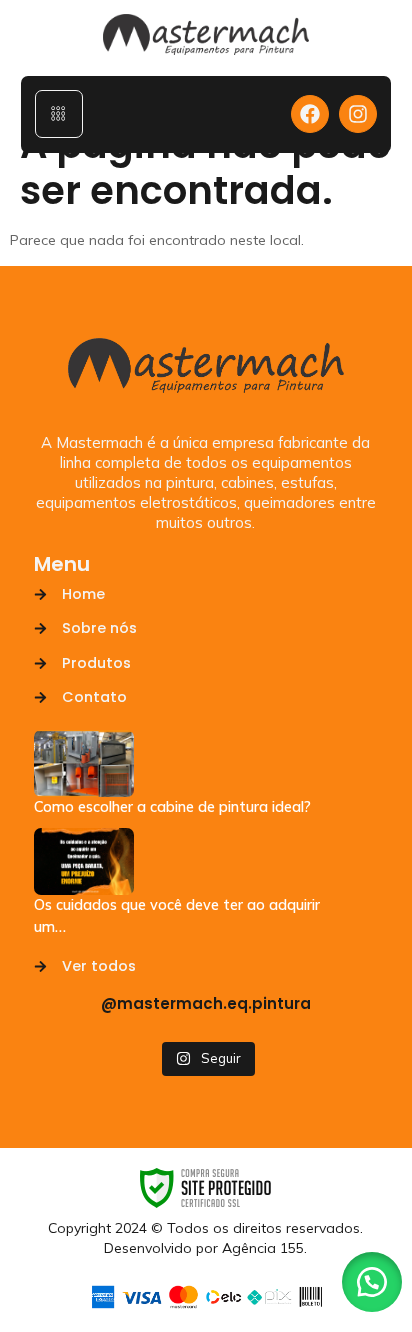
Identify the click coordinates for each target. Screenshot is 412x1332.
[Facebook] (310, 114)
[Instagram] (358, 114)
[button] (372, 1282)
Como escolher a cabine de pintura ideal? (172, 807)
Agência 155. (264, 1248)
